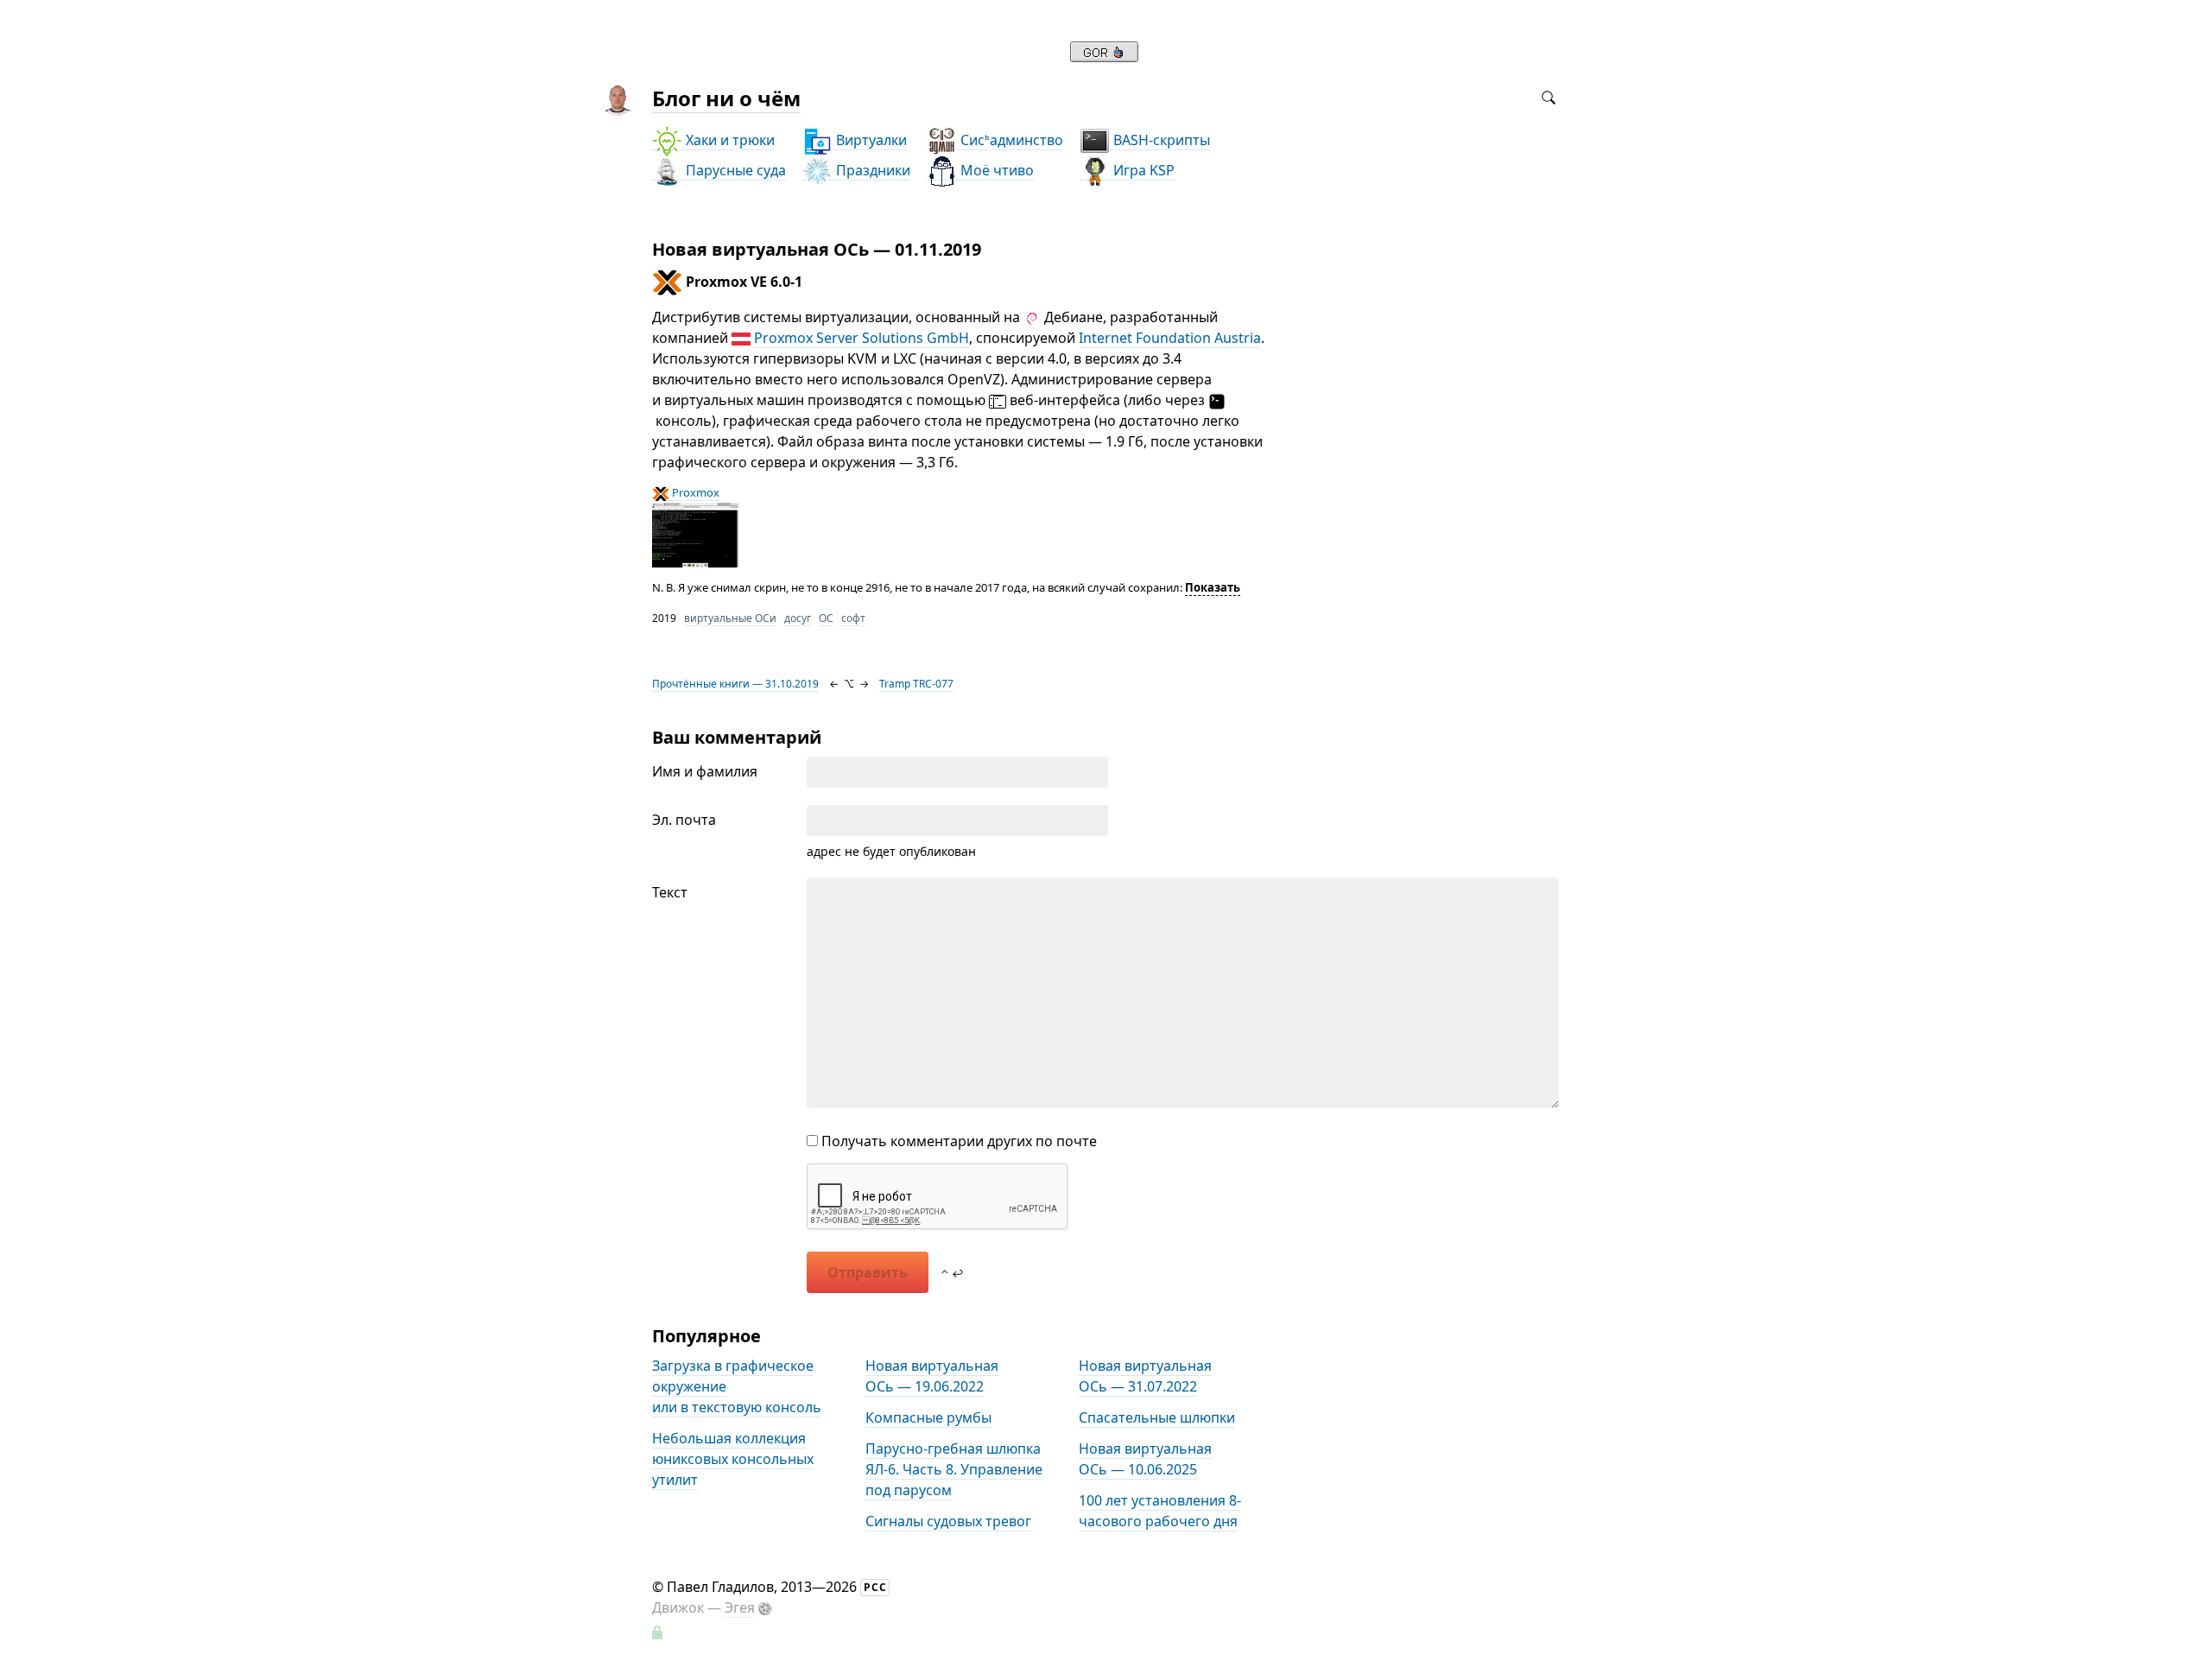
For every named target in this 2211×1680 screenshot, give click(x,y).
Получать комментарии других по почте (957, 1141)
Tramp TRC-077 (916, 684)
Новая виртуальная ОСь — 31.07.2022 (1145, 1376)
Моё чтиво (995, 170)
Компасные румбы (928, 1417)
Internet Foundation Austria (1170, 338)
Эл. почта (684, 820)
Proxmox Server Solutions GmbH (862, 338)
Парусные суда (734, 170)
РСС (875, 1587)
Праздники (871, 170)
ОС (826, 618)
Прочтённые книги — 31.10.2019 (735, 684)
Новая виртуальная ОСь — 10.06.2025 (1145, 1459)
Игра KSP (1142, 170)
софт (853, 618)
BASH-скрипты (1160, 140)
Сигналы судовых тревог (948, 1521)
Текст (670, 892)
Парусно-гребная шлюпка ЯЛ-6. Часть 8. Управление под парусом (954, 1469)
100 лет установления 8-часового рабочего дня (1160, 1511)
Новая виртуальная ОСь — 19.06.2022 (932, 1376)
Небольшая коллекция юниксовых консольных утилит (733, 1459)
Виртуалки (870, 140)
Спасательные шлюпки (1157, 1417)
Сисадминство (1010, 140)
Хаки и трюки (729, 140)
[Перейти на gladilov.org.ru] (1104, 57)
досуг (798, 618)
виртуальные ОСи (730, 618)
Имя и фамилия (705, 771)
